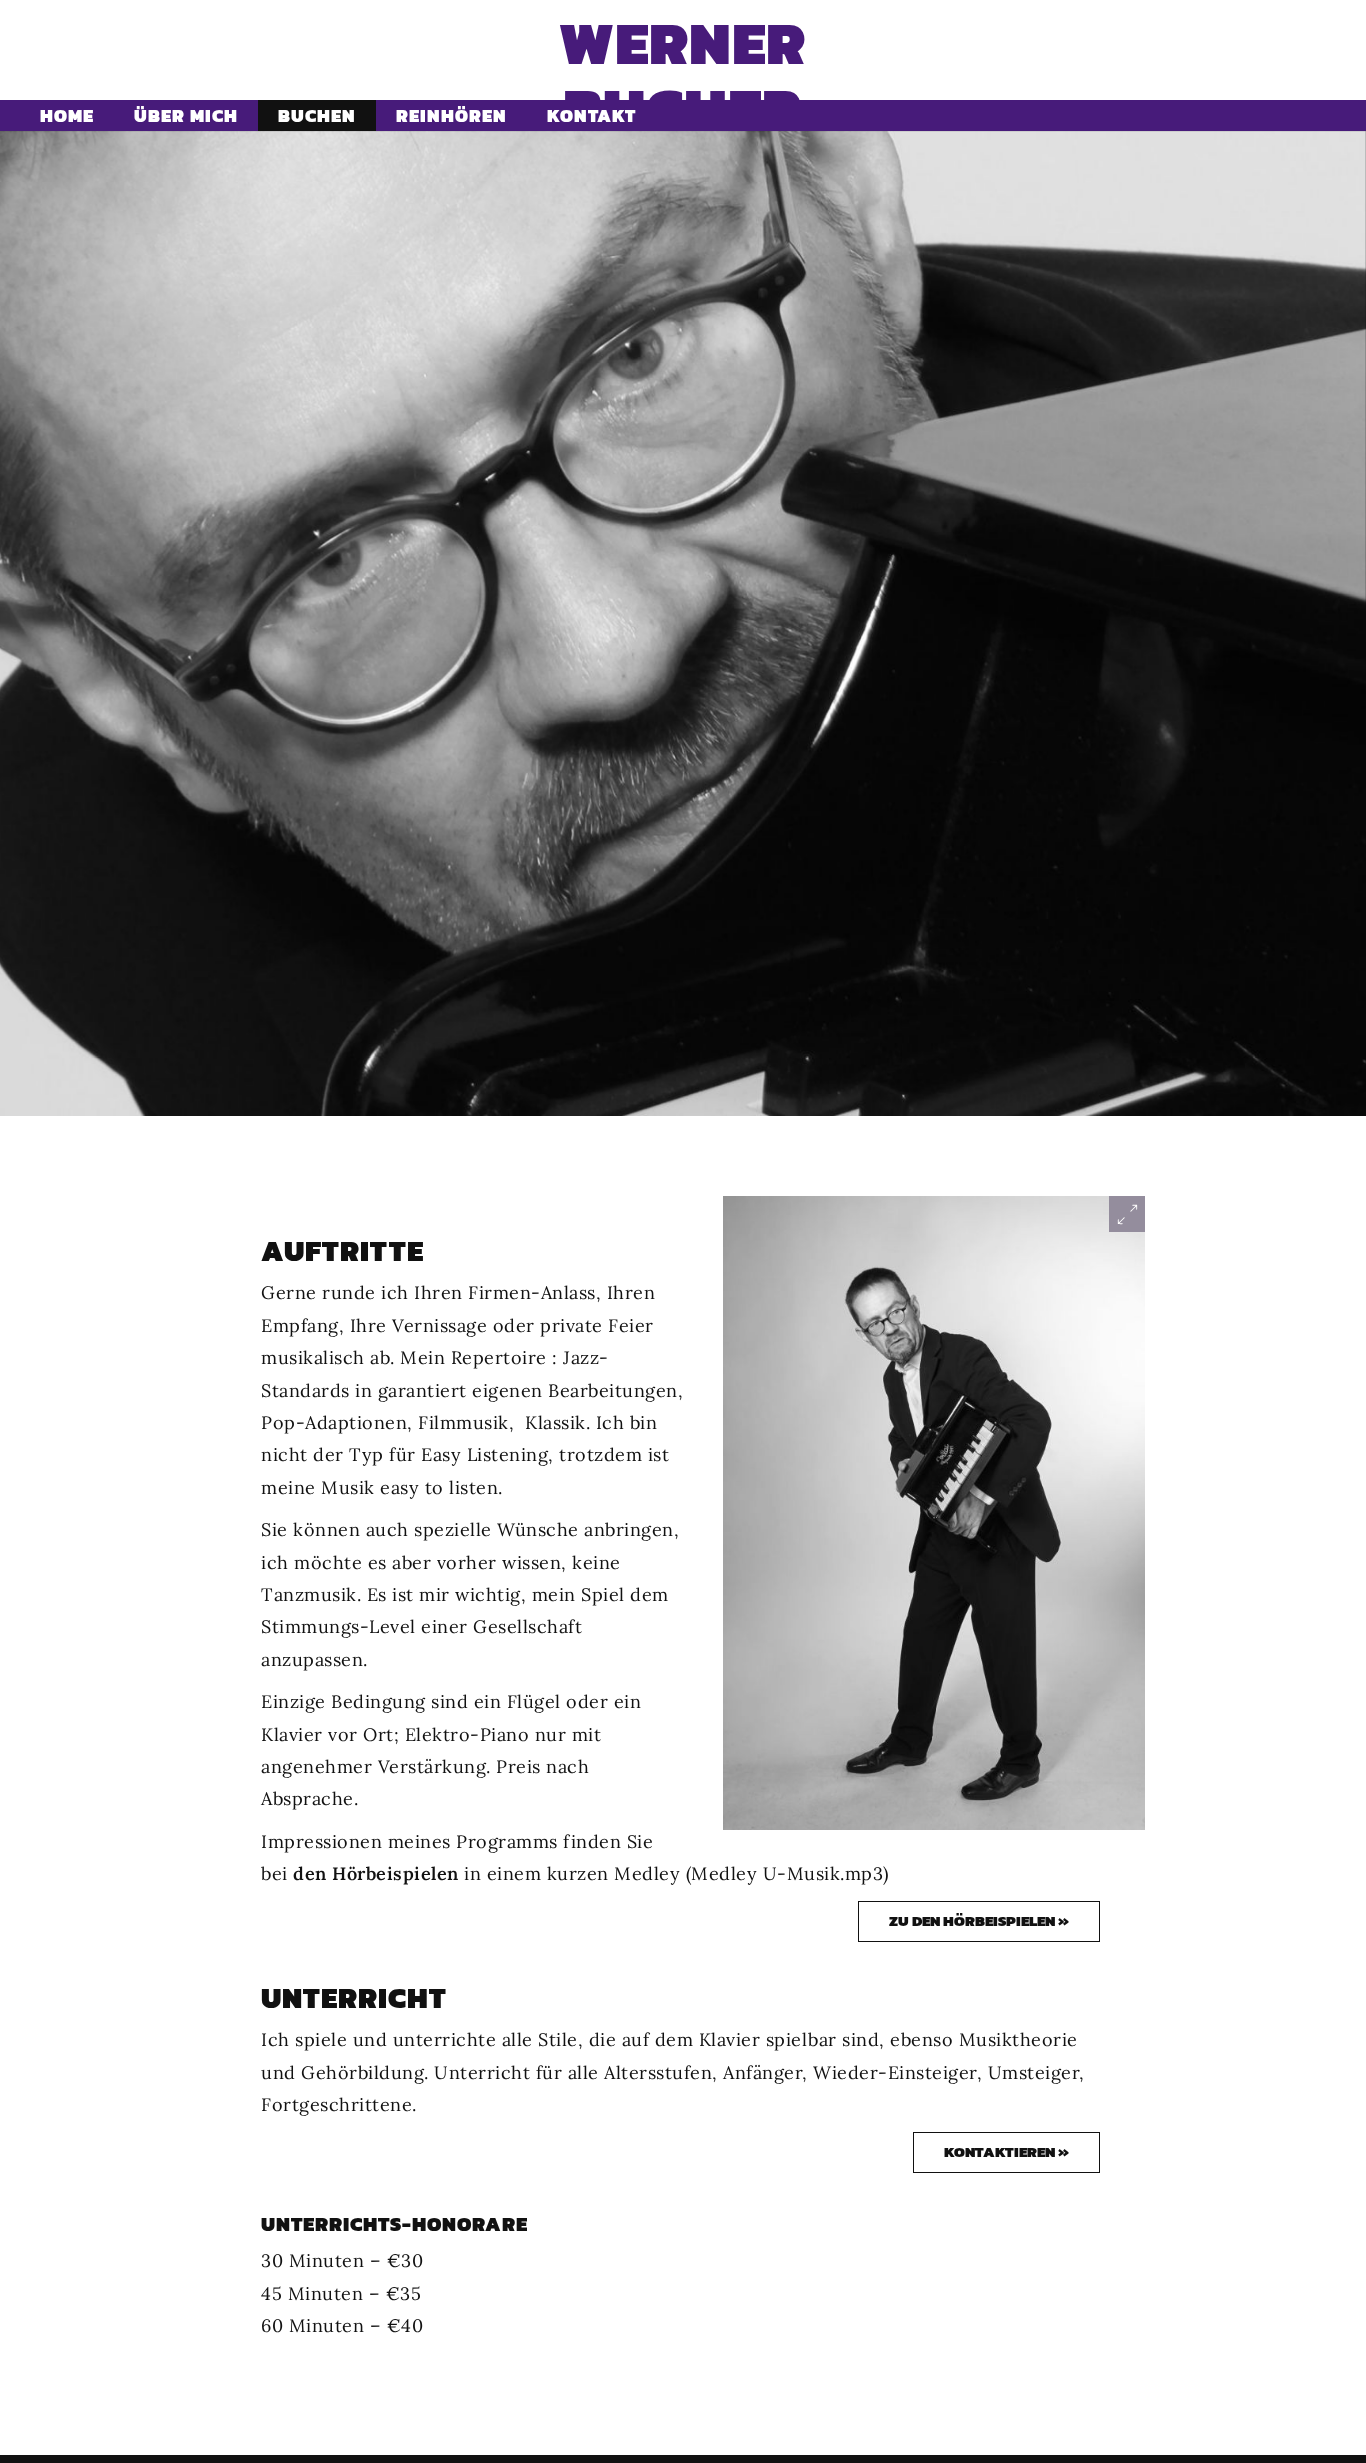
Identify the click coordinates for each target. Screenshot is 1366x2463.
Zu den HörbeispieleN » (979, 1920)
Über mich (186, 115)
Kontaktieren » (1006, 2151)
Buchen (317, 115)
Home (67, 115)
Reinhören (451, 115)
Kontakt (591, 115)
